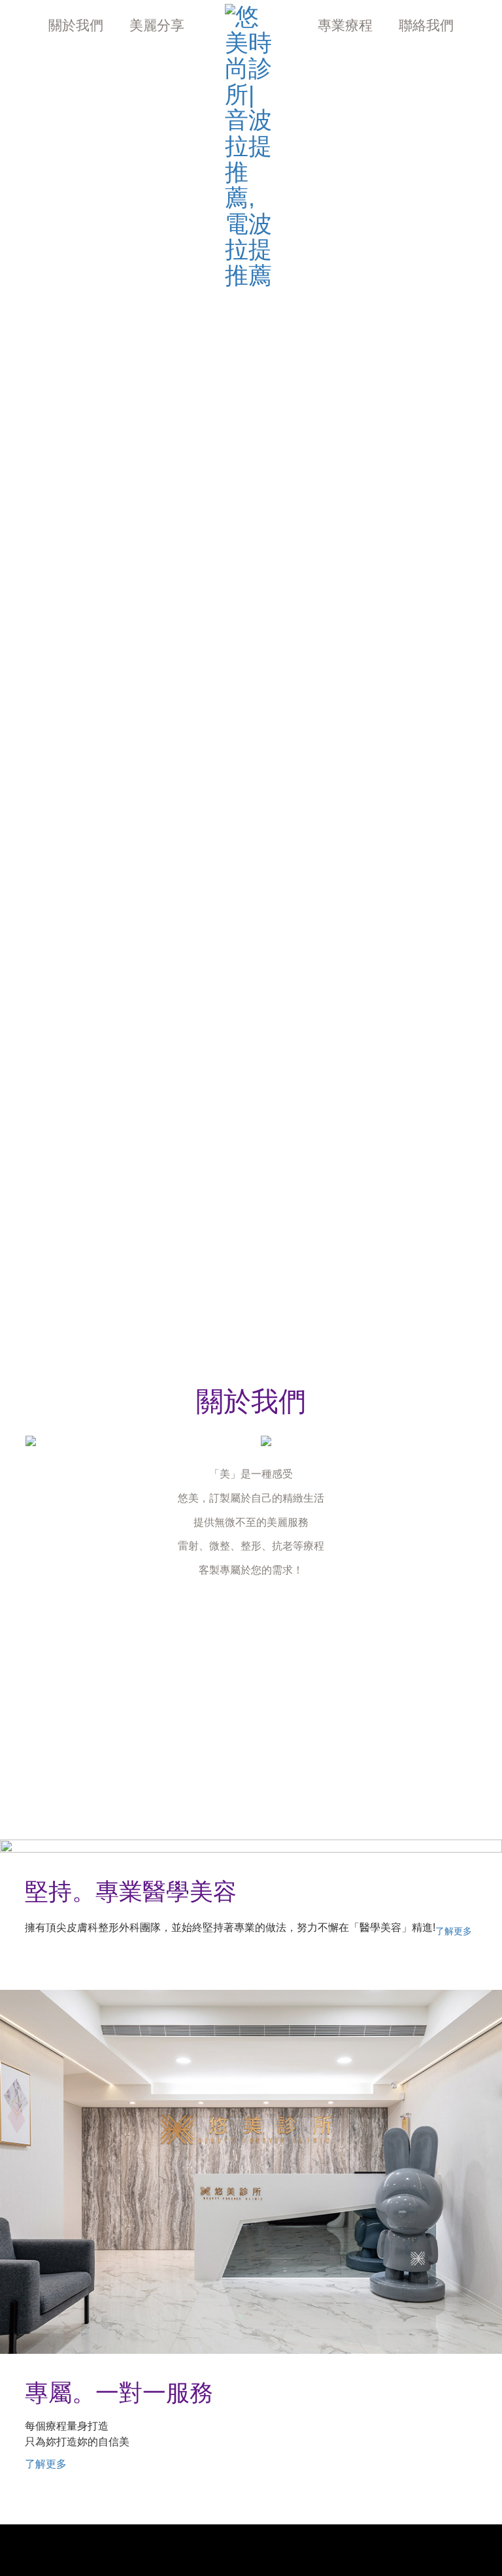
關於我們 (76, 25)
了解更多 (454, 1931)
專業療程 (345, 25)
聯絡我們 (426, 25)
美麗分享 (157, 25)
